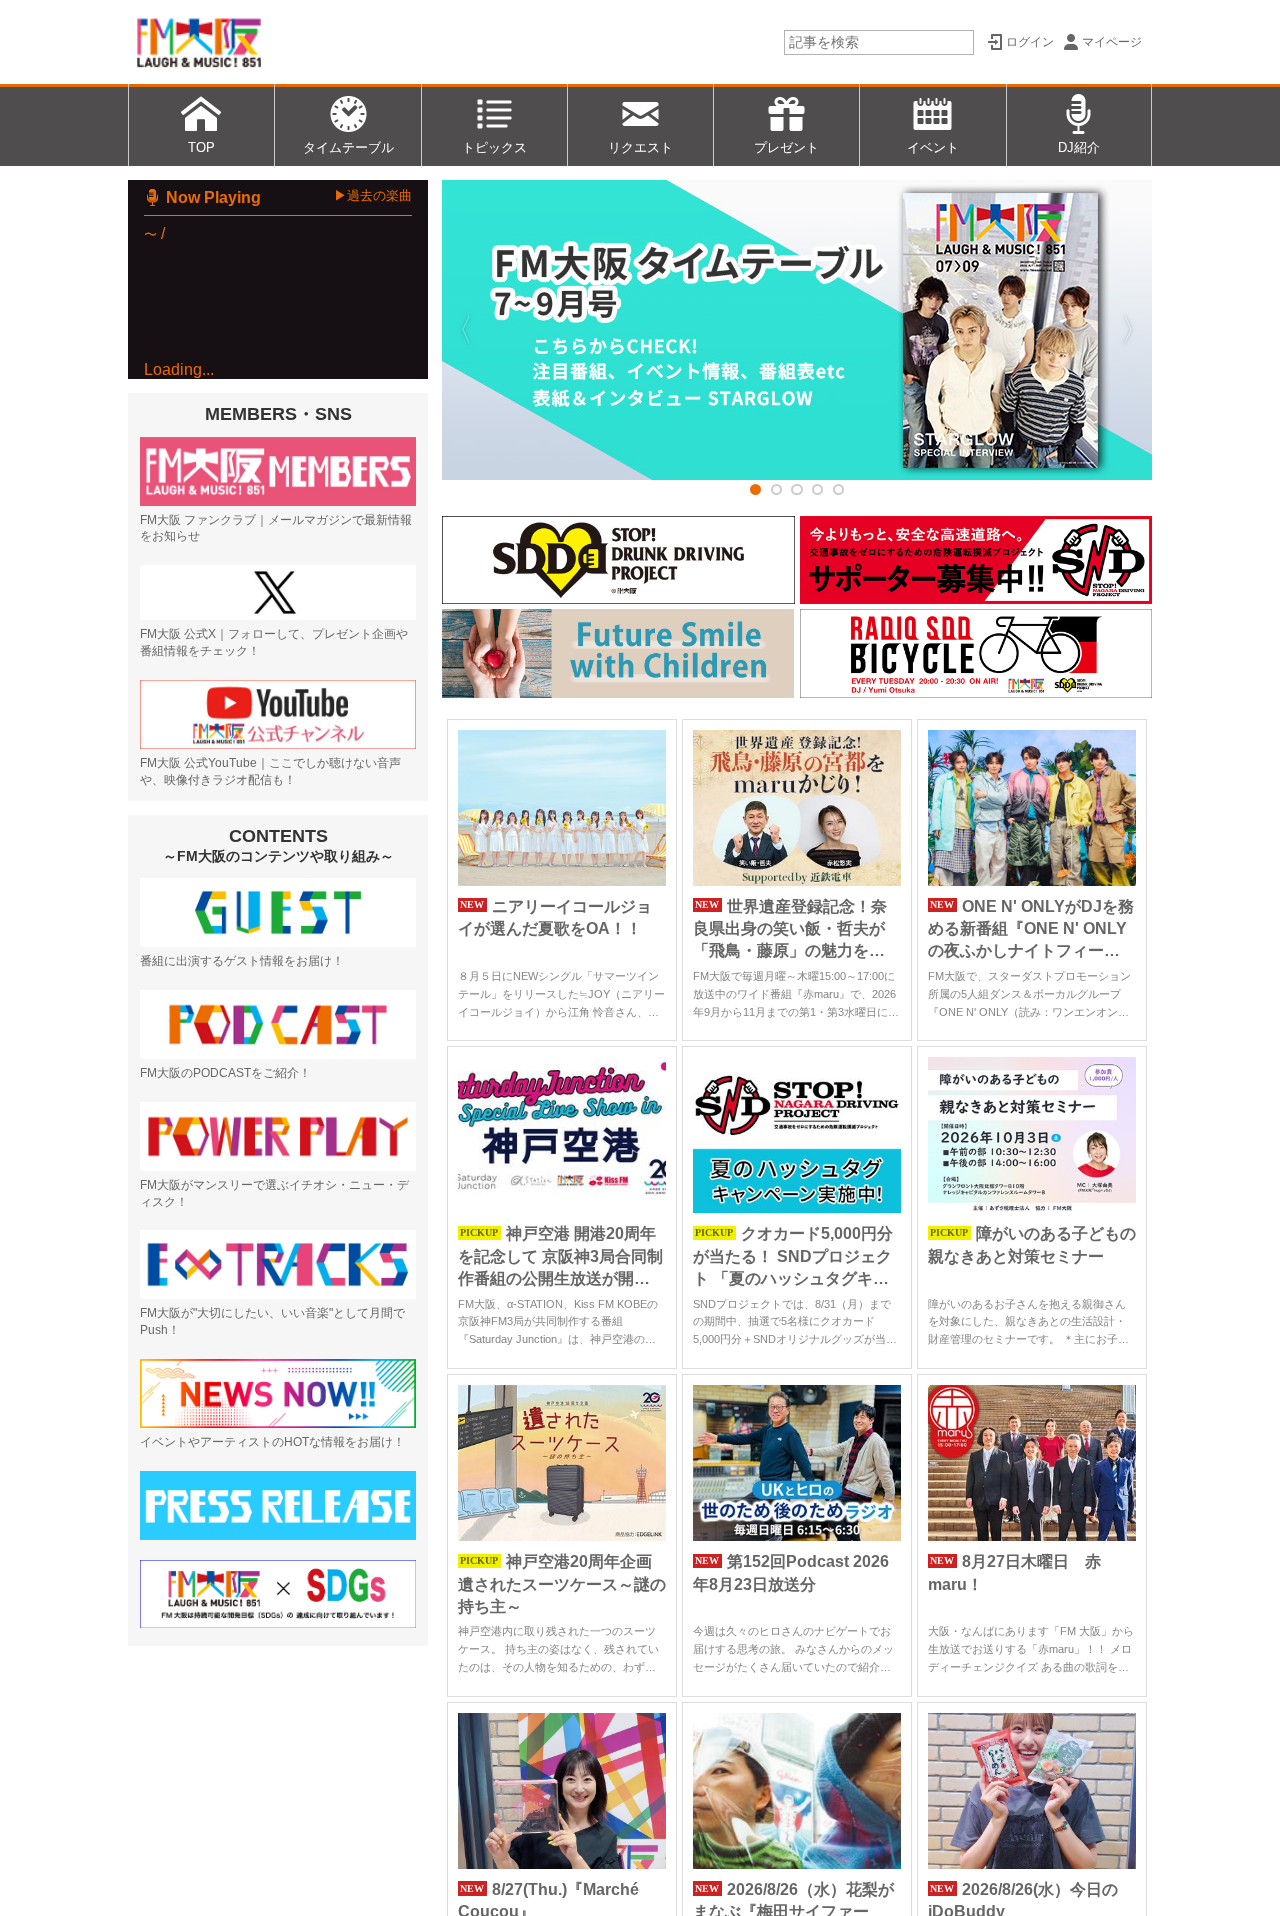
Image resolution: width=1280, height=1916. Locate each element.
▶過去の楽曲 (373, 195)
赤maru (218, 670)
